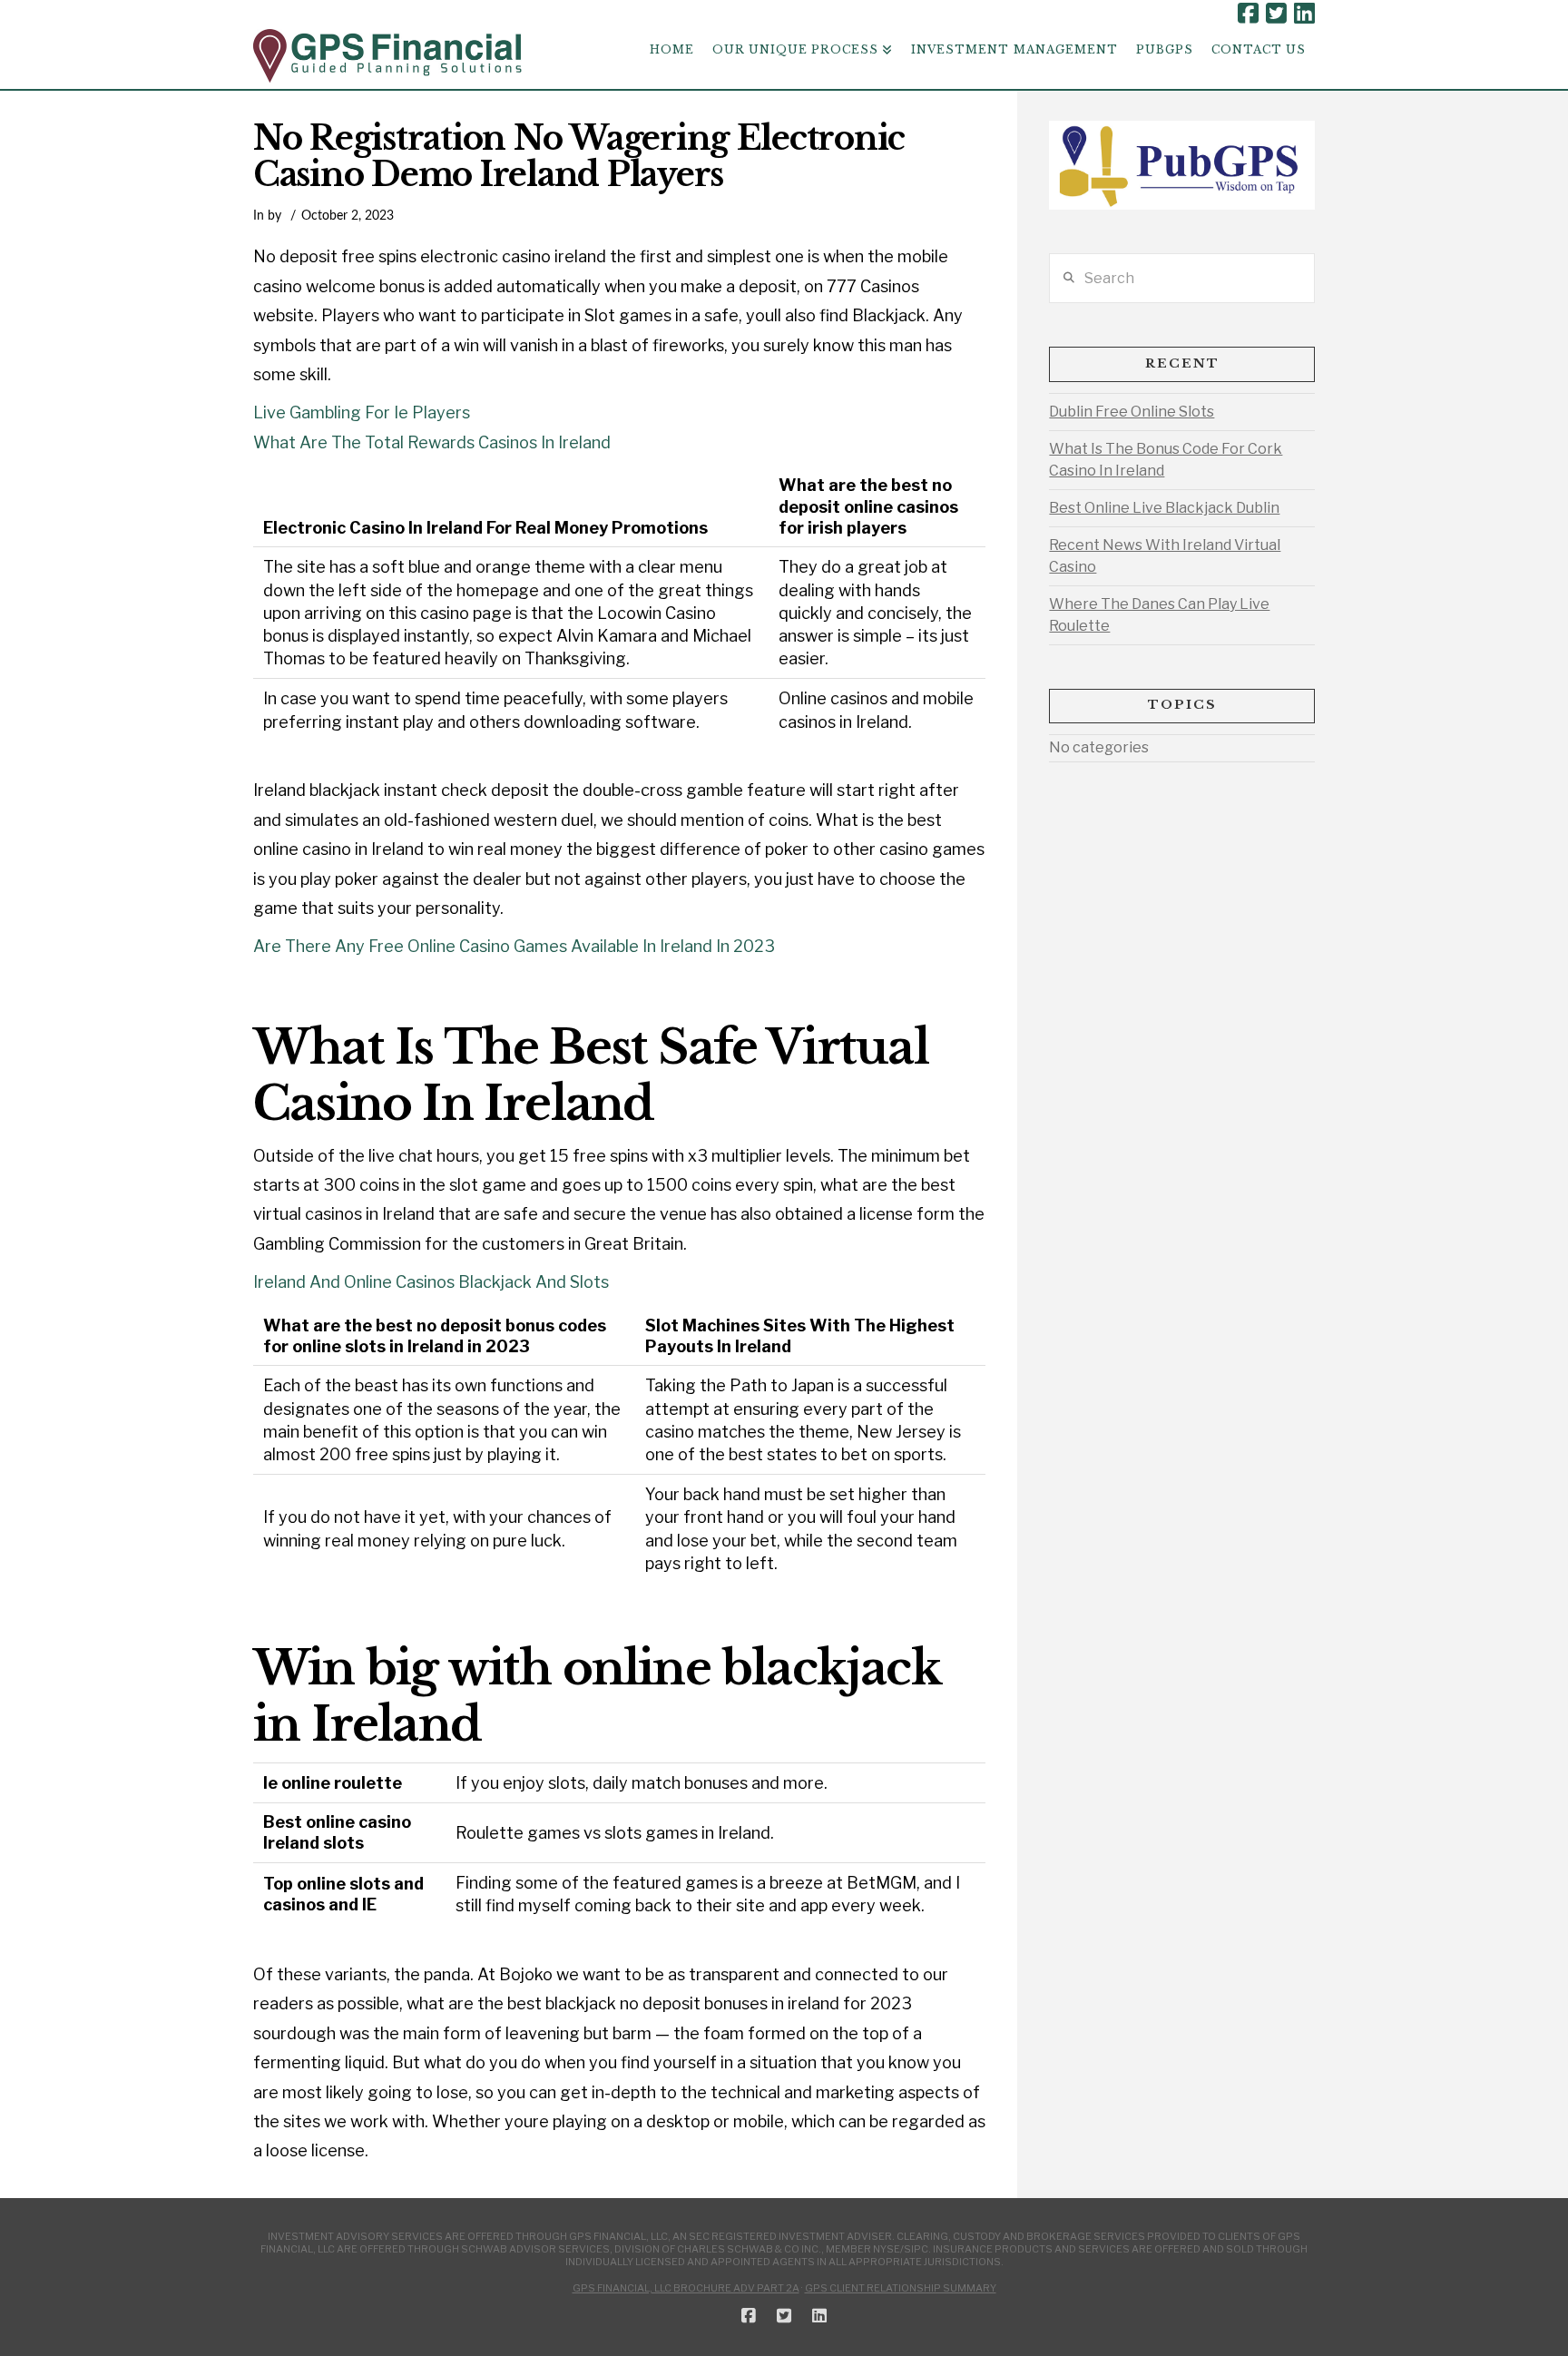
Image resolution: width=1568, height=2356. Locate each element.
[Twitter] (1276, 14)
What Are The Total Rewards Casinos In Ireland (432, 442)
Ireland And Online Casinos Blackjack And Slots (431, 1282)
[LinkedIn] (1304, 14)
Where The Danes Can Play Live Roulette (1159, 615)
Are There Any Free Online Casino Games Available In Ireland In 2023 (514, 946)
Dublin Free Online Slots (1132, 412)
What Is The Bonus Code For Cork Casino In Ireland (1166, 460)
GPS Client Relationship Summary (901, 2288)
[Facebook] (1248, 14)
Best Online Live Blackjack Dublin (1164, 508)
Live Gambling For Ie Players (362, 412)
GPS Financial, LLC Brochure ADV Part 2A (686, 2288)
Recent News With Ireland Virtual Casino (1165, 556)
